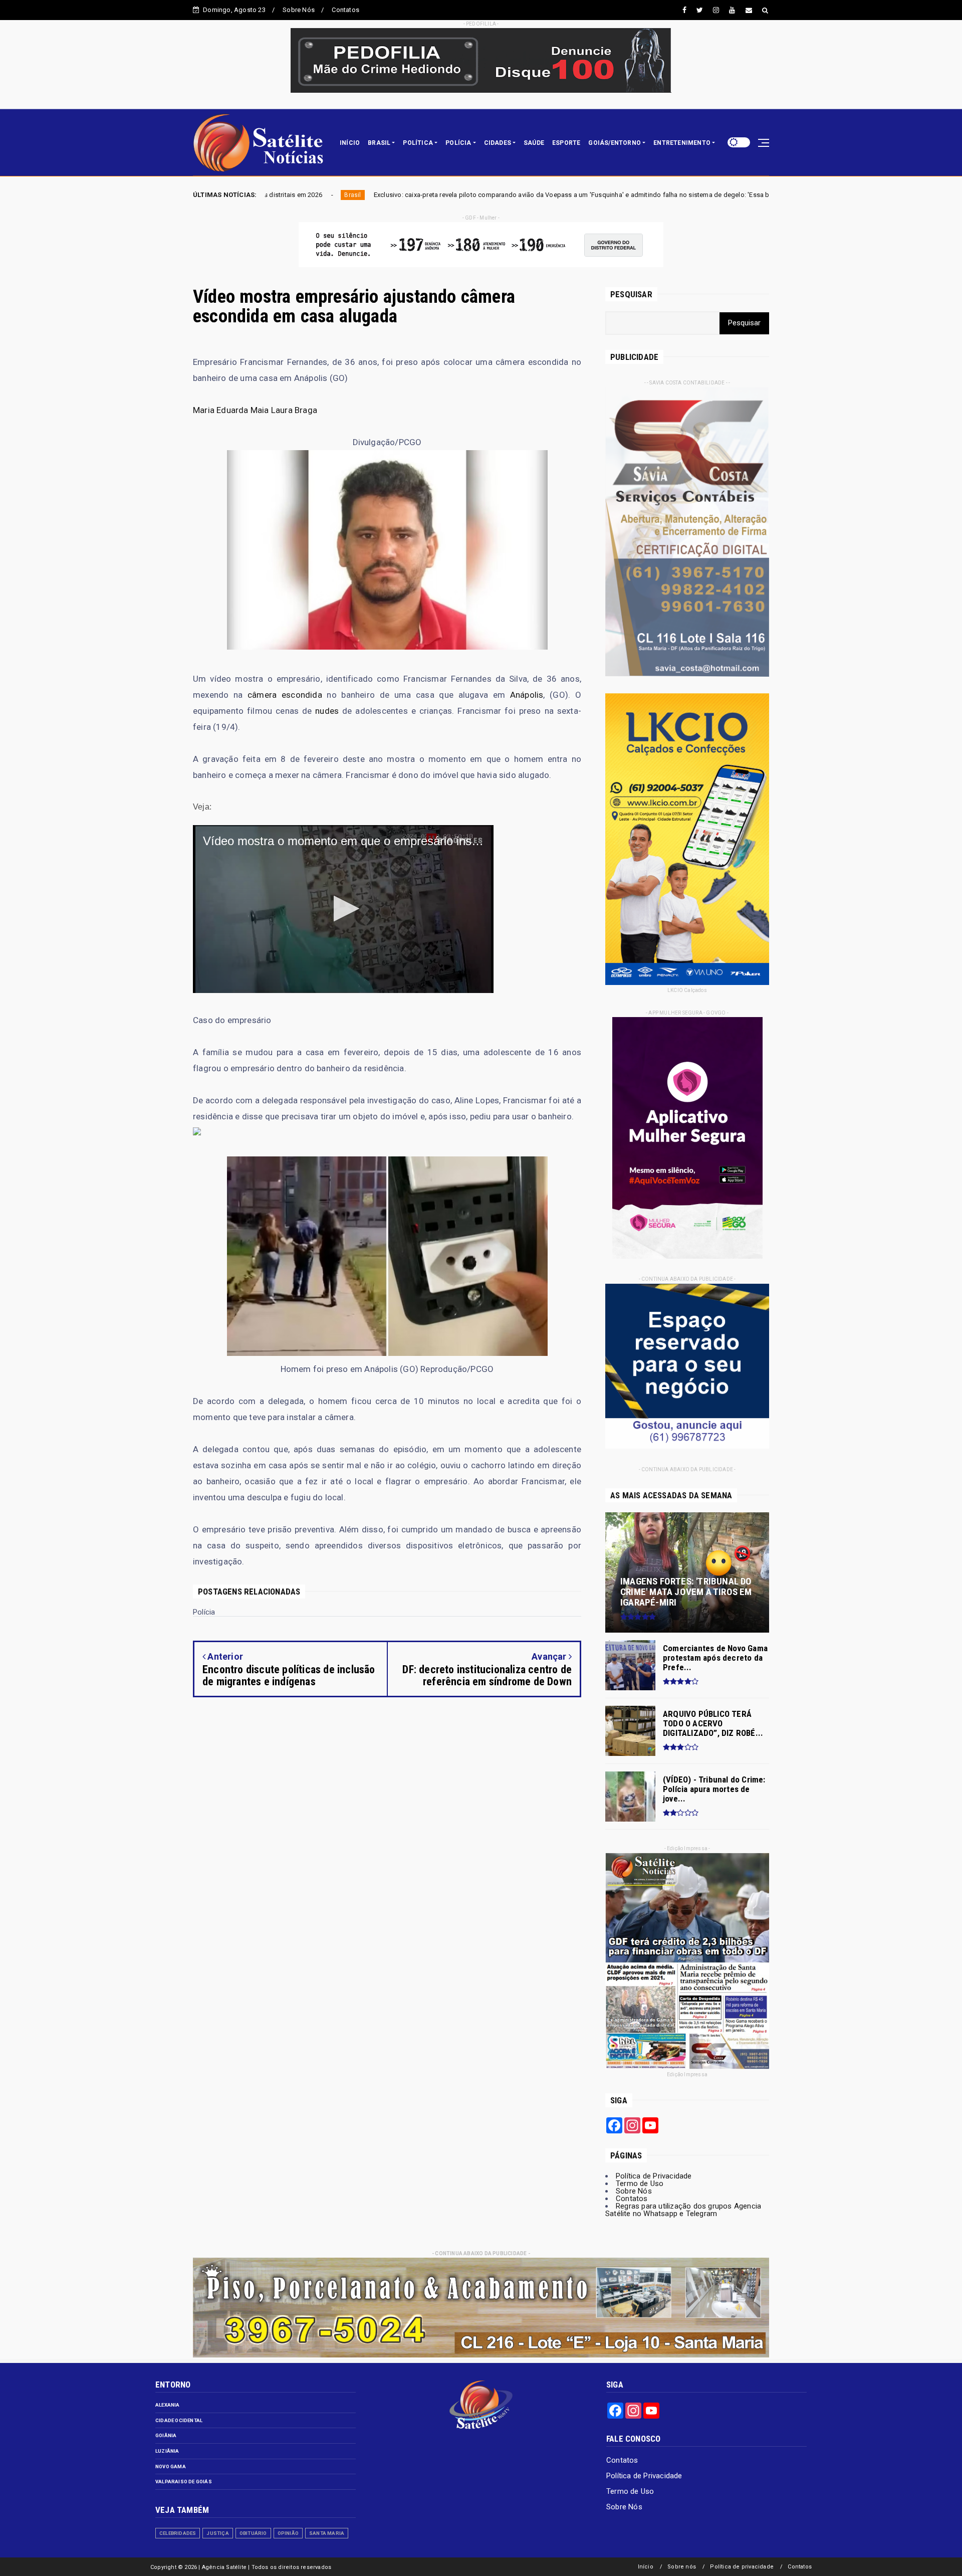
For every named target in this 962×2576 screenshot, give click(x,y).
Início (646, 2567)
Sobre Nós (299, 10)
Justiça (217, 2533)
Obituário (253, 2533)
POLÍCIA (458, 143)
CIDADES (498, 143)
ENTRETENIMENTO (682, 143)
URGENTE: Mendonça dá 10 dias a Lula (660, 195)
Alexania (168, 2405)
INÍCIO (350, 143)
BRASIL (379, 143)
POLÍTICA (418, 143)
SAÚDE (534, 143)
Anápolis (527, 695)
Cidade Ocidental (179, 2420)
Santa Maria (327, 2533)
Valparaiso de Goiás (184, 2482)
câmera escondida (285, 695)
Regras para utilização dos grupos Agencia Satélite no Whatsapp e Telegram (683, 2210)
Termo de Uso (640, 2184)
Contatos (345, 10)
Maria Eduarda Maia (231, 410)
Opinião (288, 2533)
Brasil (582, 195)
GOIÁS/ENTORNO (615, 143)
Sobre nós (682, 2567)
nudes (327, 711)
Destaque (756, 195)
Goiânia (166, 2435)
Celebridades (178, 2533)
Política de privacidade (742, 2567)
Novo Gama (171, 2466)
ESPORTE (566, 143)
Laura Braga (294, 410)
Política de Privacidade (654, 2176)
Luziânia (167, 2451)
